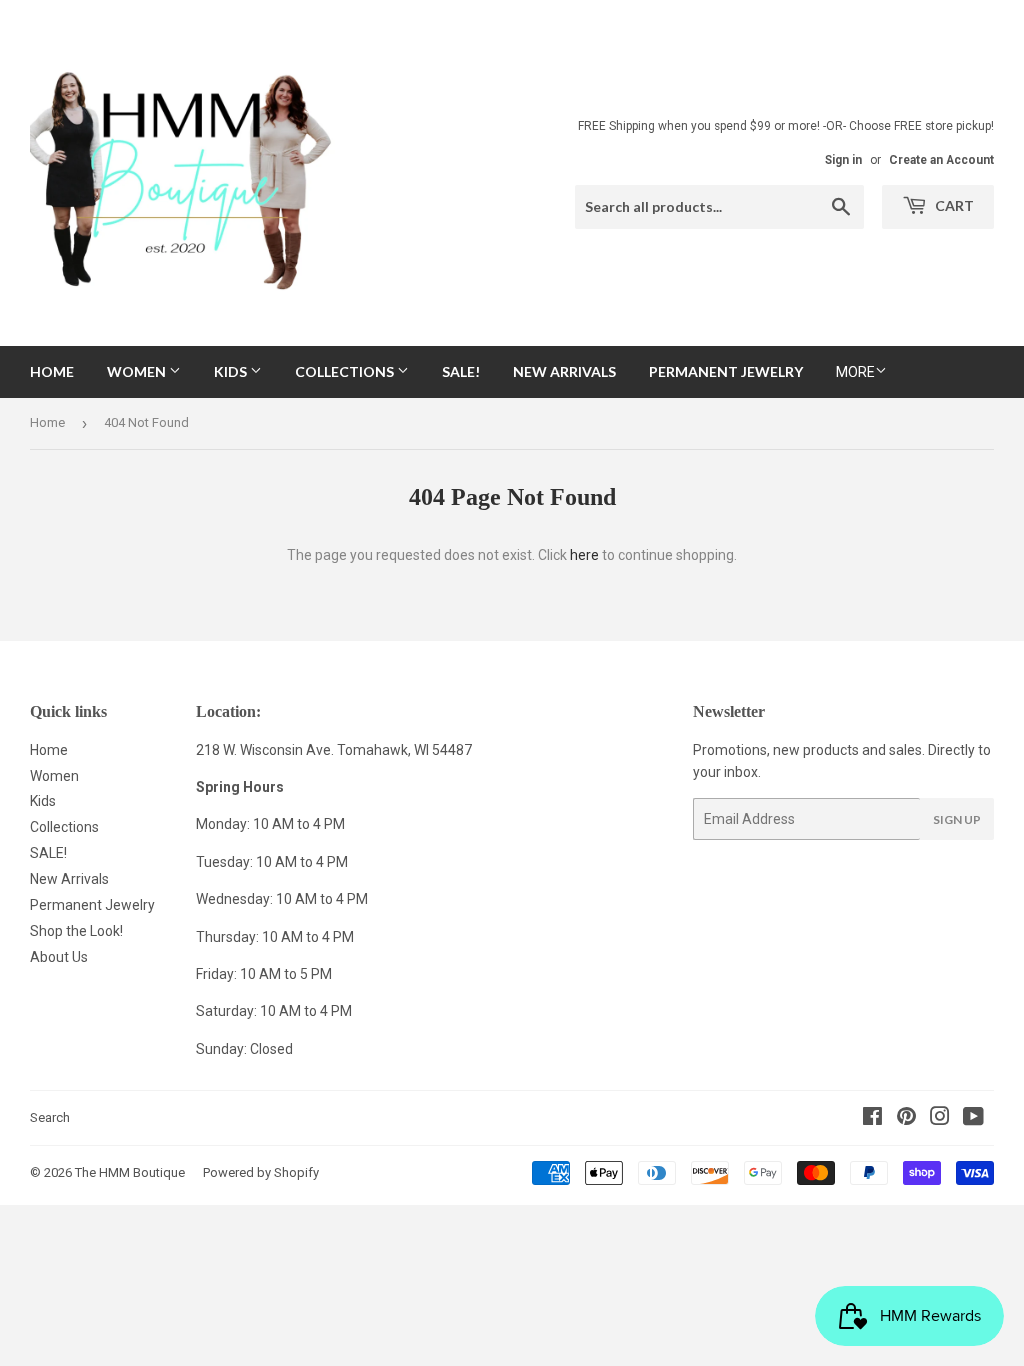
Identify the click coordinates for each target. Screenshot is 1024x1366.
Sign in (843, 160)
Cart (953, 205)
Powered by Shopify (261, 1172)
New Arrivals (564, 371)
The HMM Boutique (130, 1172)
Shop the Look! (76, 931)
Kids (232, 371)
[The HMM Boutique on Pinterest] (906, 1119)
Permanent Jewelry (726, 371)
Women (138, 371)
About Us (59, 957)
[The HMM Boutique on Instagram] (940, 1119)
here (584, 555)
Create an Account (941, 160)
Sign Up (957, 819)
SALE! (461, 371)
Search (50, 1117)
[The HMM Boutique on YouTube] (973, 1119)
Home (52, 371)
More (855, 372)
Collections (346, 371)
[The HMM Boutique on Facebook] (872, 1119)
